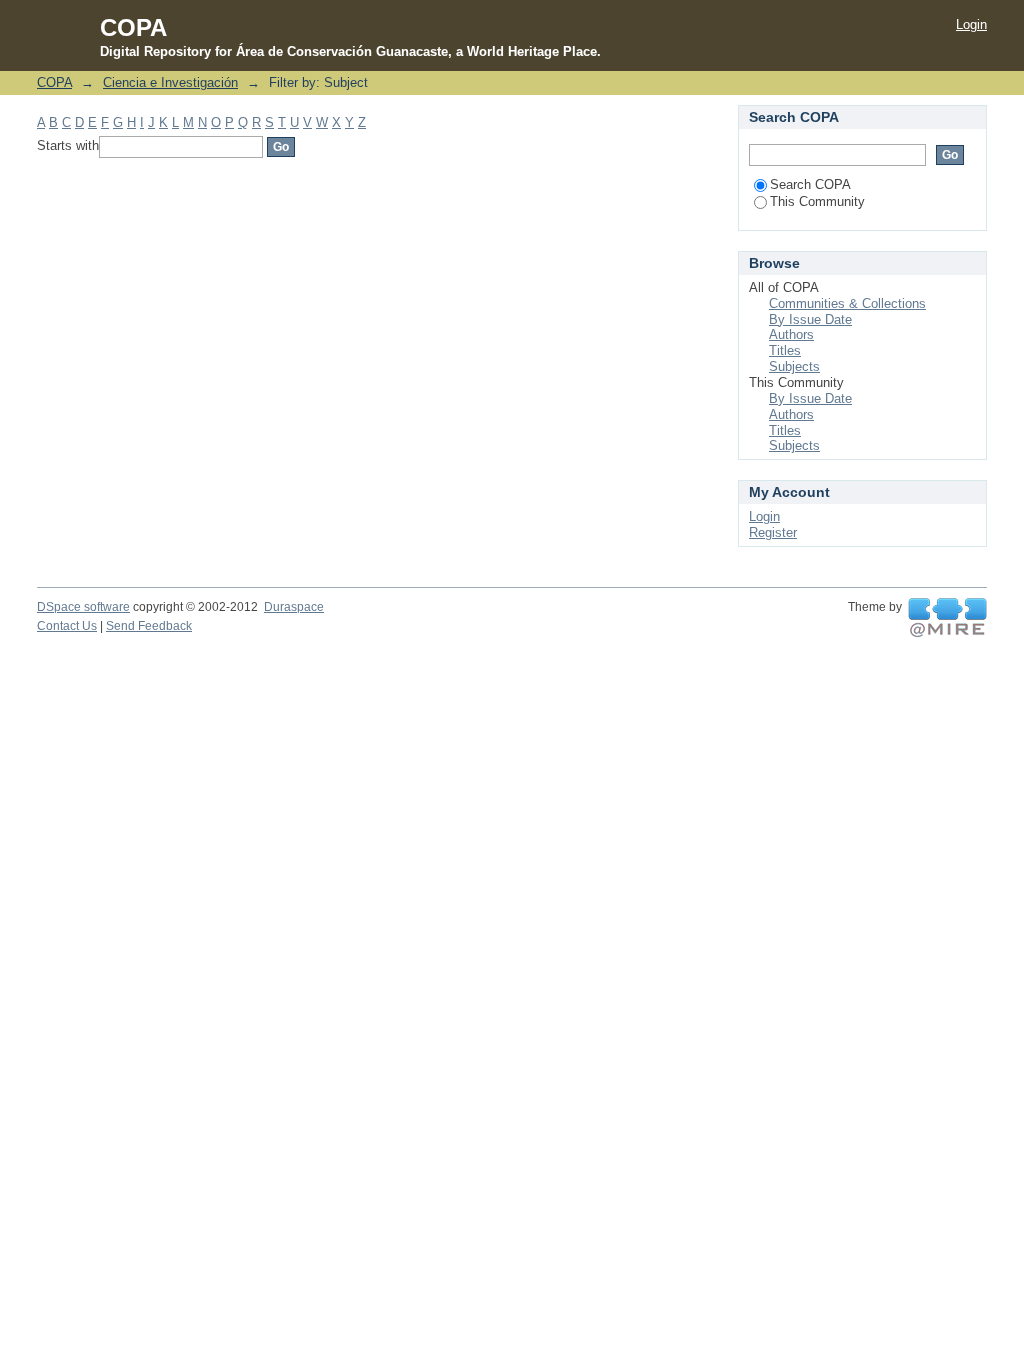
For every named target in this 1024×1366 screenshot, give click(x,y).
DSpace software (83, 607)
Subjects (794, 366)
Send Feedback (149, 626)
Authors (791, 334)
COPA (54, 82)
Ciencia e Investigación (170, 82)
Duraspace (294, 607)
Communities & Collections (847, 303)
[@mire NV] (947, 618)
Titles (785, 350)
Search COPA (810, 184)
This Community (817, 201)
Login (971, 24)
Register (773, 532)
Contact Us (67, 626)
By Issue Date (810, 319)
